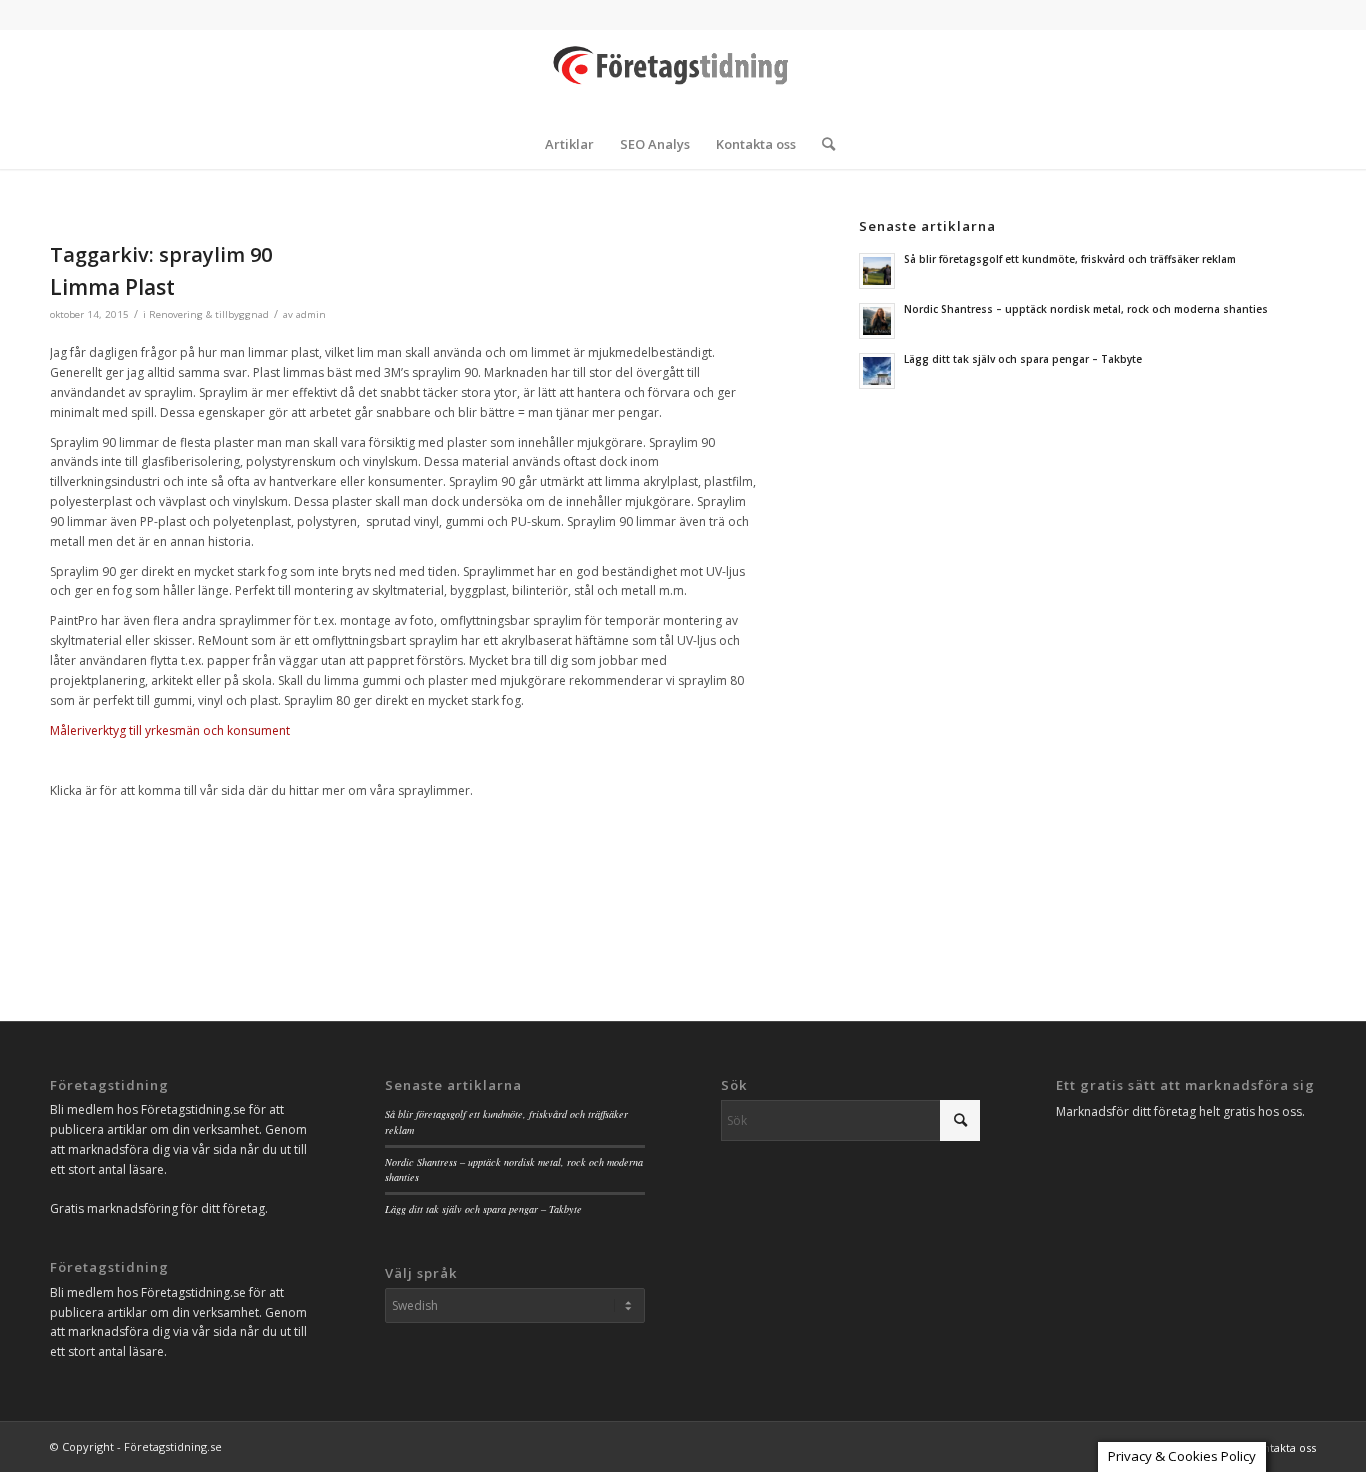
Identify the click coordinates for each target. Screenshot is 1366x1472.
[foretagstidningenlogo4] (683, 74)
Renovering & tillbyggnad (209, 314)
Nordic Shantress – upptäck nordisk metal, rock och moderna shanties (1086, 309)
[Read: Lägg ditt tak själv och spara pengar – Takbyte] (877, 371)
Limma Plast (112, 287)
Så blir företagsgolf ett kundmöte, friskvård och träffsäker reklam (1070, 259)
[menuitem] (569, 144)
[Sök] (822, 144)
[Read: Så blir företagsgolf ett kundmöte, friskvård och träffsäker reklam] (877, 271)
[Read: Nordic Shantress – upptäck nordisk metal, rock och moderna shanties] (877, 321)
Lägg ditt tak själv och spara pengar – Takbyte (1023, 359)
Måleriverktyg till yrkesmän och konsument (170, 730)
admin (311, 314)
